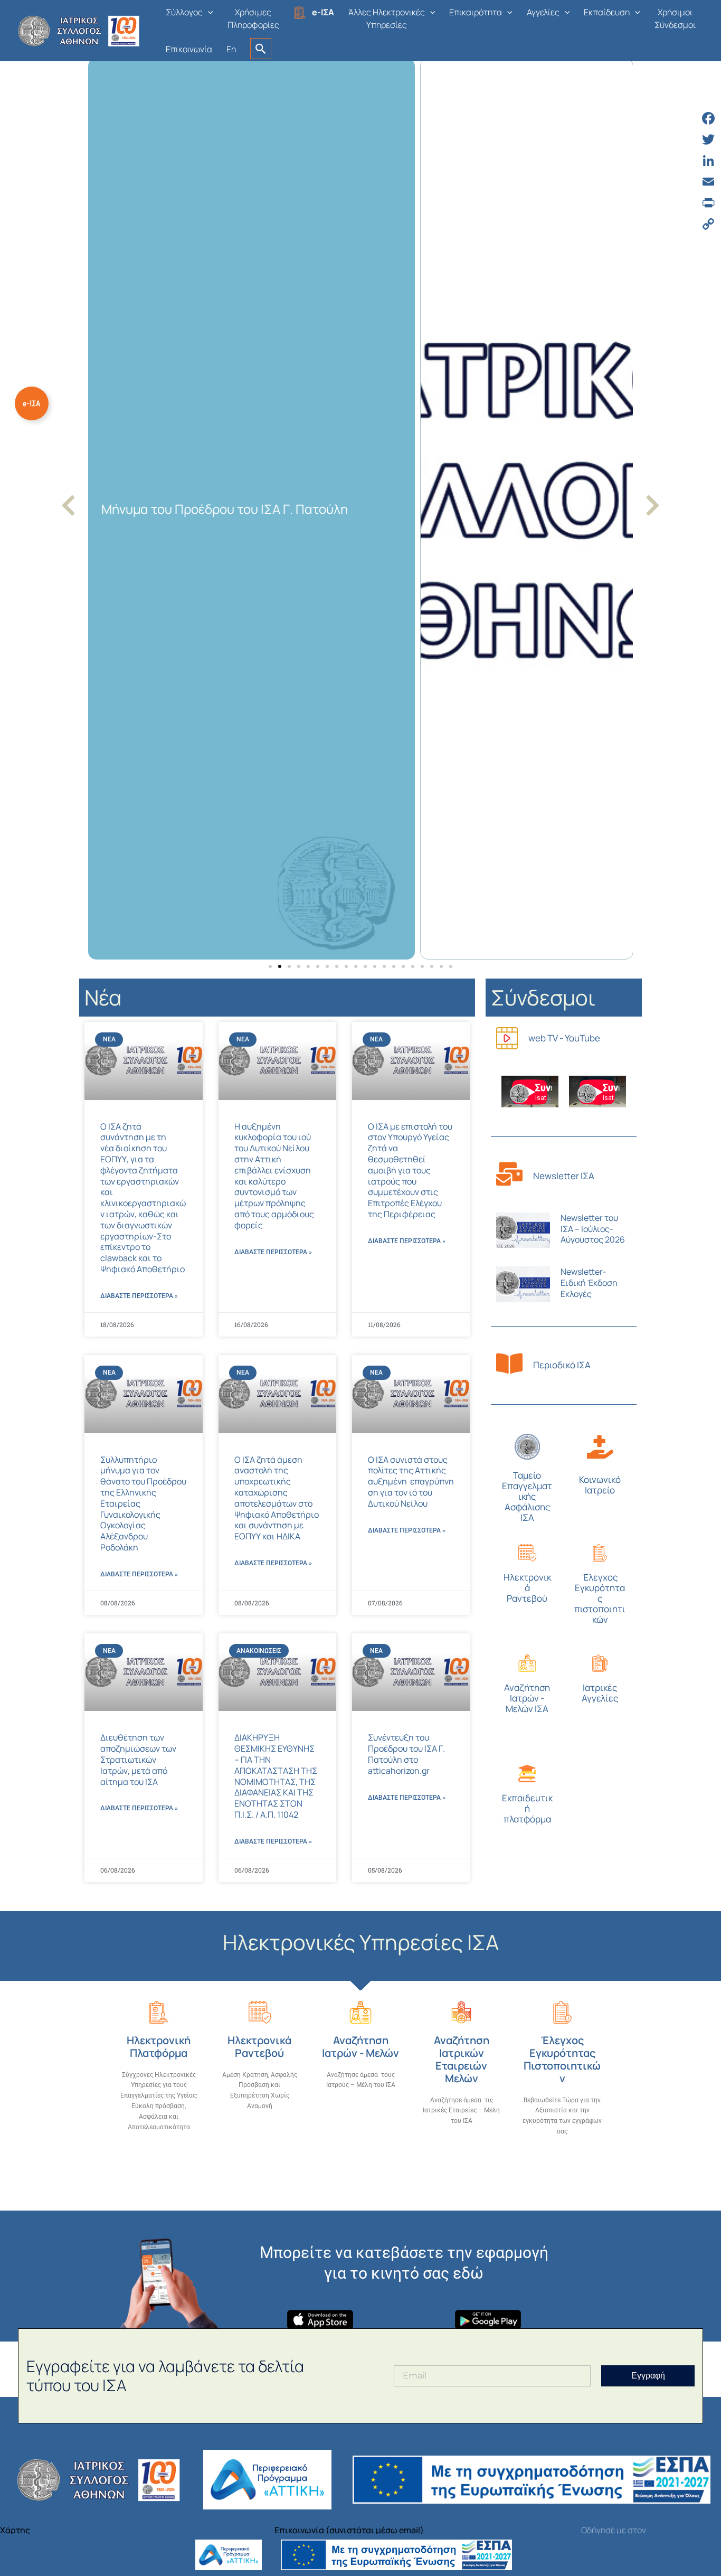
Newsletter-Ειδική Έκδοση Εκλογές (589, 1283)
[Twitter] (708, 139)
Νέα (103, 997)
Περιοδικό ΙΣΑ (562, 1365)
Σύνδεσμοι (543, 997)
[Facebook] (708, 118)
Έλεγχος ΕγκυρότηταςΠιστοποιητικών (562, 2059)
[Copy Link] (708, 224)
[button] (208, 12)
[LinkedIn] (708, 161)
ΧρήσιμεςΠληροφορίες (253, 18)
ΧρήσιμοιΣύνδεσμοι (675, 18)
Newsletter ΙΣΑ (564, 1176)
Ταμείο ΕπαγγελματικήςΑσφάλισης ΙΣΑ (527, 1496)
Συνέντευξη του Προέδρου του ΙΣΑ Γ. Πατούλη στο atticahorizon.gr (406, 1754)
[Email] (708, 182)
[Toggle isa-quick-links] (32, 403)
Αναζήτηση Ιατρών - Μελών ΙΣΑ (527, 1698)
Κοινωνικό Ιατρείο (600, 1485)
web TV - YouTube (564, 1038)
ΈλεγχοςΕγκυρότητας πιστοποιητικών (600, 1598)
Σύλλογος (184, 12)
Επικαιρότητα (476, 12)
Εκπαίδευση (607, 12)
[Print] (708, 203)
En (231, 49)
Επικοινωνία (189, 49)
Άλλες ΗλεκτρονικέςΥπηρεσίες (387, 18)
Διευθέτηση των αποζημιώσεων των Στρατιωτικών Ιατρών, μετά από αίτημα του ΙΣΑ (138, 1759)
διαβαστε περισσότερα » (139, 1296)
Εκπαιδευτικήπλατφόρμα (527, 1808)
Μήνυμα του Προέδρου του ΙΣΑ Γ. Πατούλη (225, 509)
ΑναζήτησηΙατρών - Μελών (360, 2047)
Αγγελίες (543, 12)
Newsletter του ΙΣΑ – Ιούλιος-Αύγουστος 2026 (593, 1229)
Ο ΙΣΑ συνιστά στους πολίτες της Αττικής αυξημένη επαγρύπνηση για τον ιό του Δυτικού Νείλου (411, 1482)
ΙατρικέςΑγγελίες (600, 1693)
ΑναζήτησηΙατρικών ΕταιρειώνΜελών (462, 2059)
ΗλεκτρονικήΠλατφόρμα (159, 2047)
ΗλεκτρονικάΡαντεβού (527, 1588)
